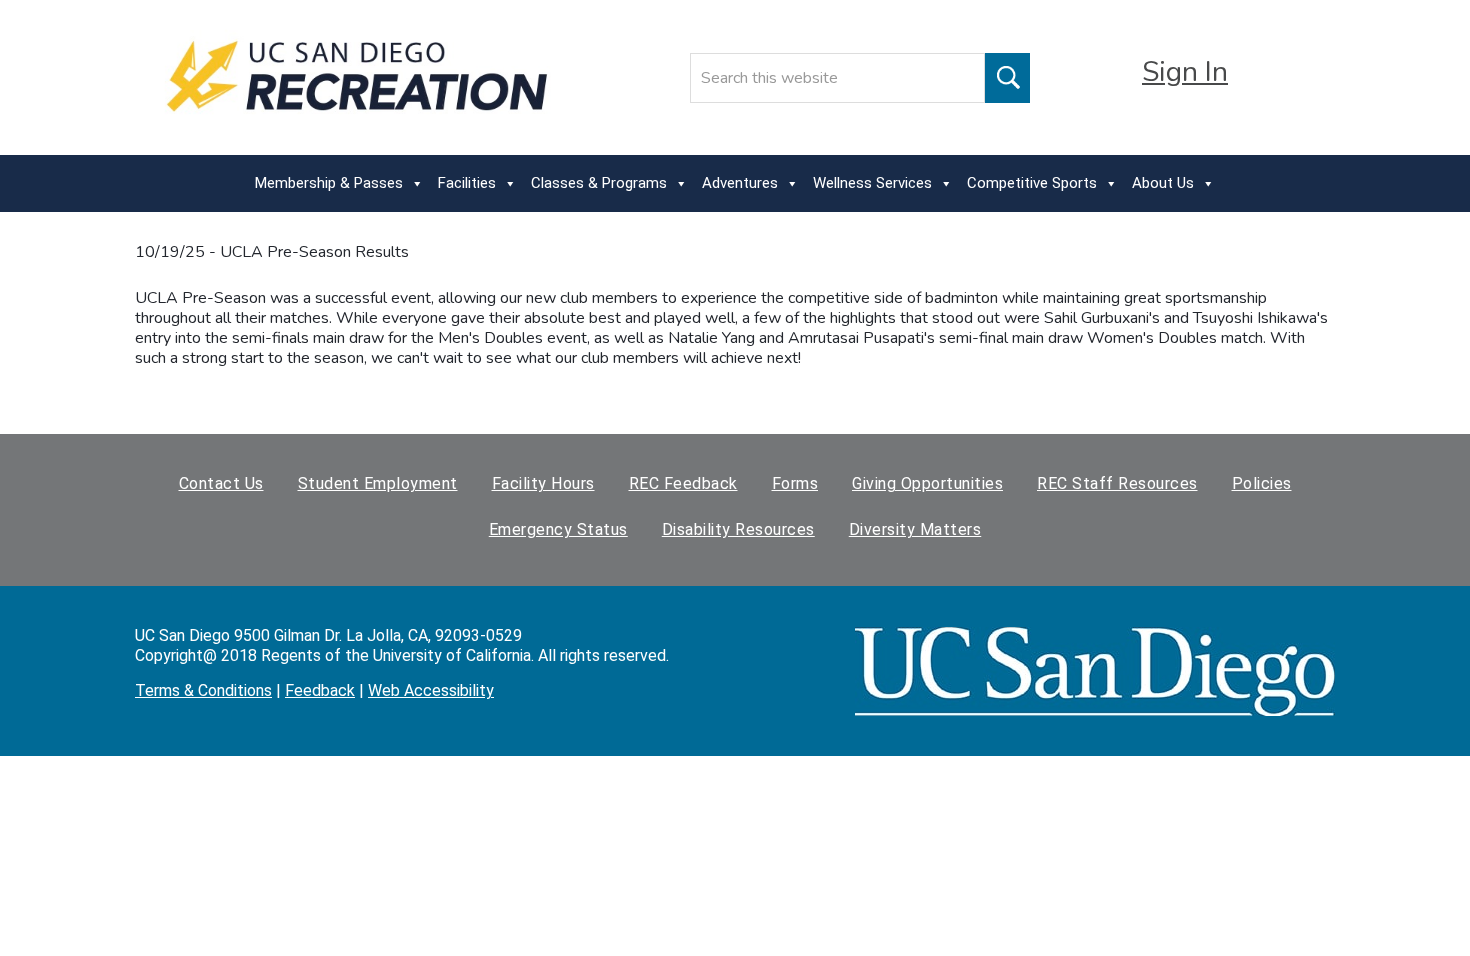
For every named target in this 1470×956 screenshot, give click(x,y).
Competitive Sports (1032, 183)
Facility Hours (543, 483)
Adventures (740, 183)
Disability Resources (738, 529)
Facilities (467, 183)
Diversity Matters (915, 529)
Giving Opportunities (927, 483)
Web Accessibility (431, 690)
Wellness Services (872, 183)
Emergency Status (558, 529)
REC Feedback (683, 483)
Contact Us (221, 483)
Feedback (320, 690)
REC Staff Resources (1117, 483)
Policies (1262, 483)
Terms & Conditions (203, 690)
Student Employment (378, 483)
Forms (795, 483)
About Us (1163, 183)
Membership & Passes (329, 183)
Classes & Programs (599, 183)
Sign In (1185, 72)
